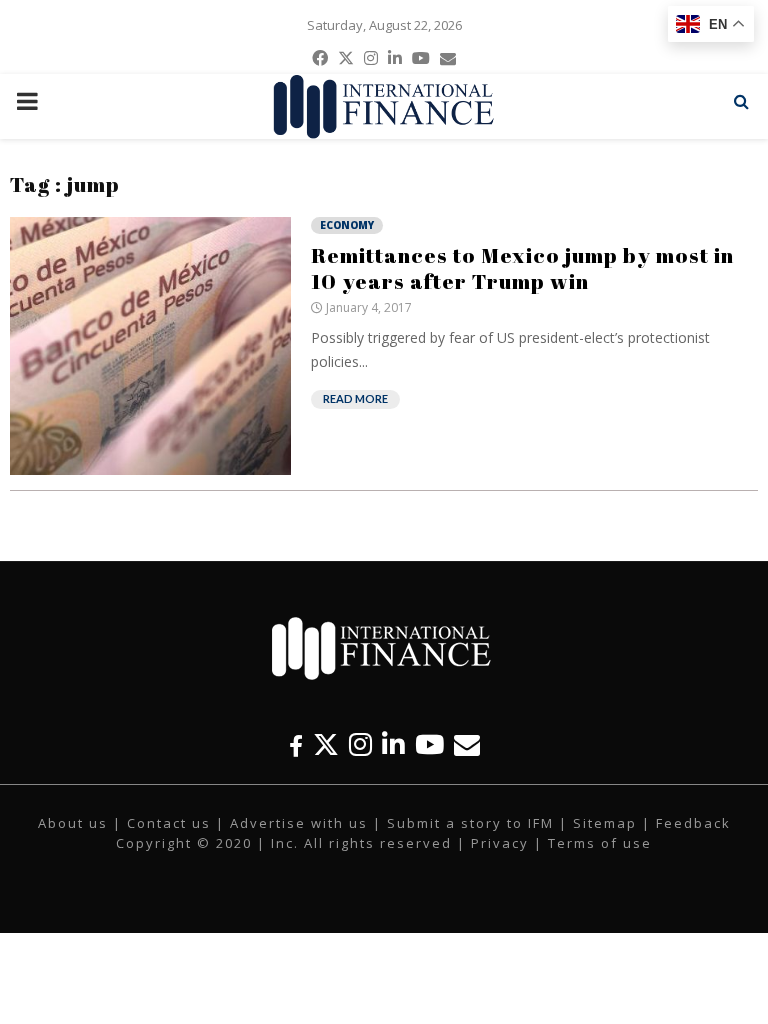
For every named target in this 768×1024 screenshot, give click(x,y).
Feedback (693, 823)
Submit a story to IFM (470, 823)
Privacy (500, 843)
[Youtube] (429, 744)
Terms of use (600, 843)
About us (73, 823)
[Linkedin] (393, 744)
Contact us (169, 823)
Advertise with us (299, 823)
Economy (347, 225)
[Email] (467, 744)
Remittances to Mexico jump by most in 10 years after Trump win (522, 268)
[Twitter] (326, 744)
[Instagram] (360, 744)
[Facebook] (296, 744)
